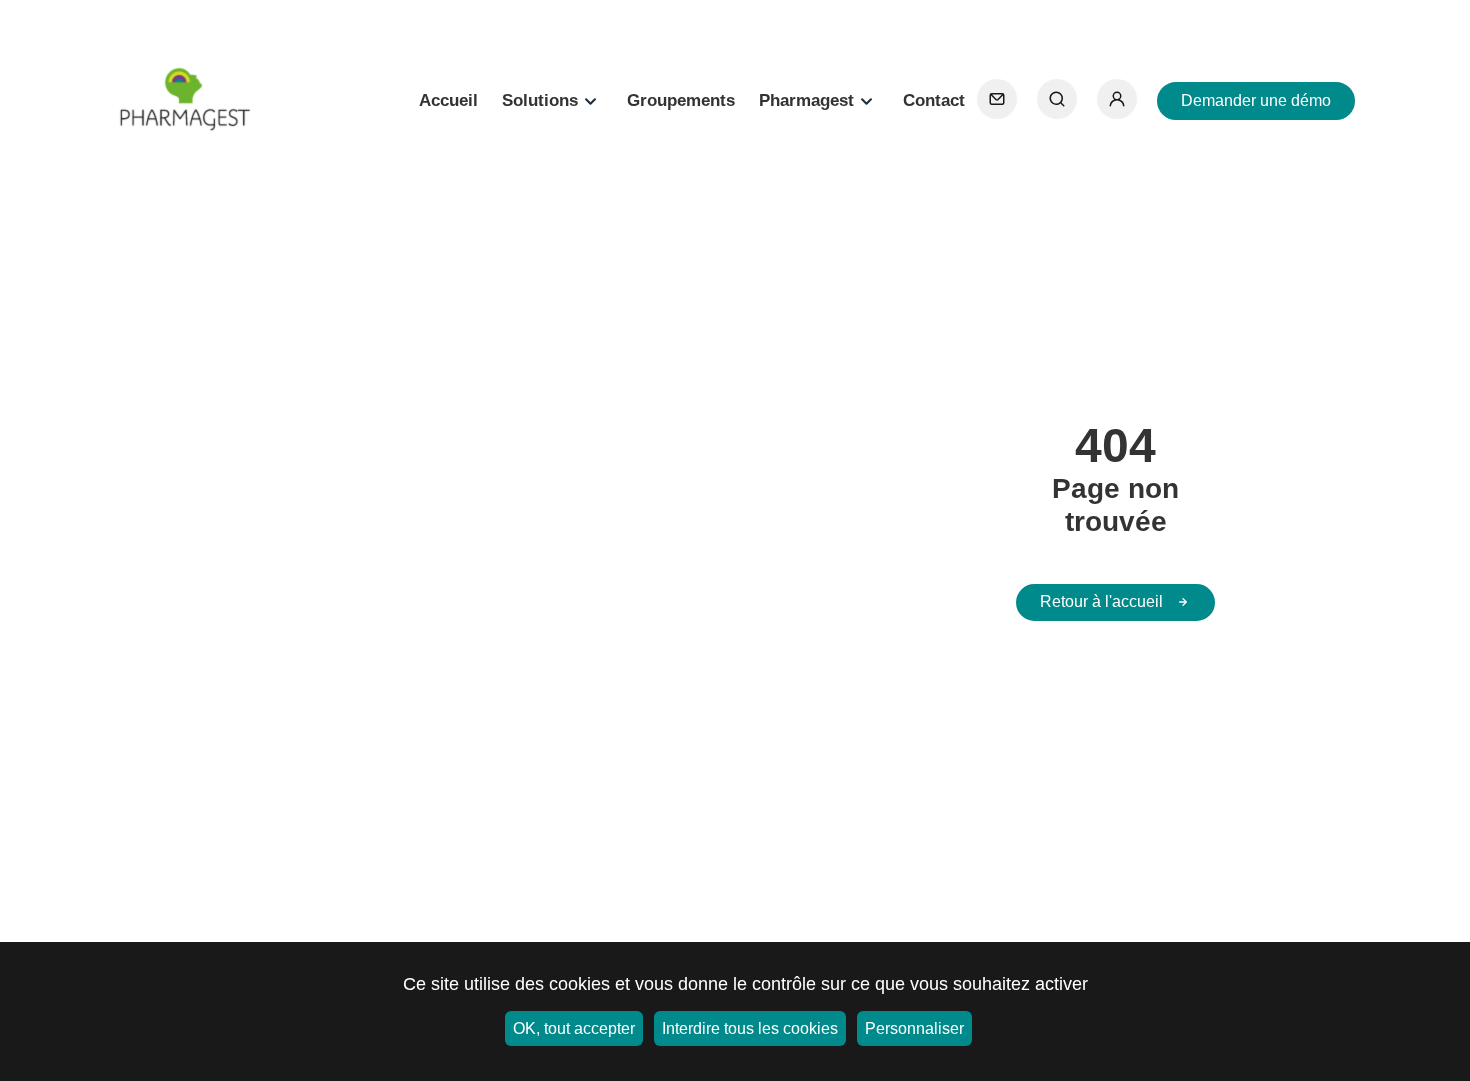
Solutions (540, 100)
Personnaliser (914, 1028)
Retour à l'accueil (1101, 601)
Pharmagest (806, 100)
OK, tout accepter (574, 1028)
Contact (934, 100)
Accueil (448, 100)
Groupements (681, 100)
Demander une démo (1256, 100)
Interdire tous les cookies (750, 1028)
